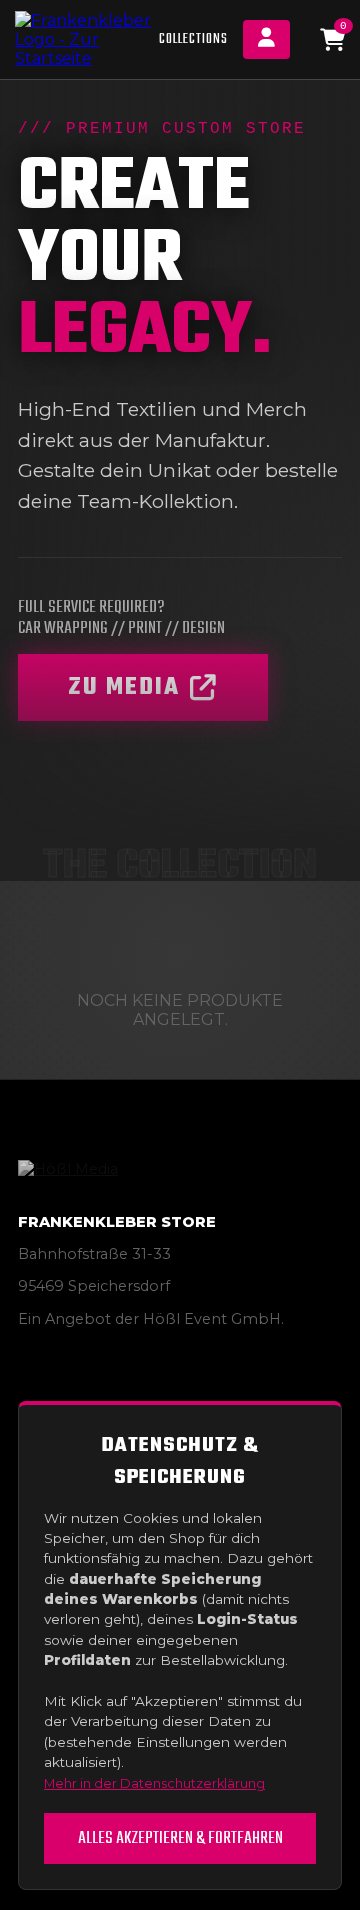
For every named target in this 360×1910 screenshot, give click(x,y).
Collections (193, 39)
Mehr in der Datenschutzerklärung (154, 1783)
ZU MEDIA (124, 687)
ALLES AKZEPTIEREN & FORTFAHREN (180, 1838)
